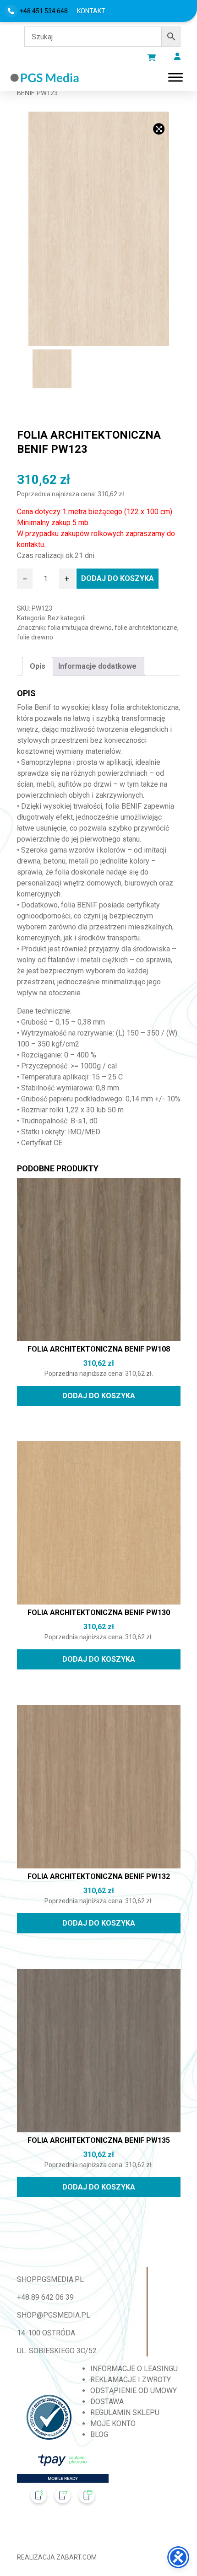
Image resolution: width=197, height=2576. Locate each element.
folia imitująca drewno (80, 628)
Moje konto (113, 2423)
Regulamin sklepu (125, 2412)
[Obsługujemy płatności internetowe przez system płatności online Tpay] (63, 2482)
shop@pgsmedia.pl (54, 2315)
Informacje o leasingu (134, 2369)
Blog (99, 2434)
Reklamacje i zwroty (131, 2380)
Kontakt (91, 11)
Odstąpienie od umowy (134, 2391)
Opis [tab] (38, 666)
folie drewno (35, 637)
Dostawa (107, 2402)
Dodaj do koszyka (118, 578)
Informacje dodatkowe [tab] (97, 666)
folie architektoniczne (146, 628)
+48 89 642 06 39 (45, 2297)
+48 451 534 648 (44, 11)
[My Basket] (152, 58)
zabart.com (77, 2557)
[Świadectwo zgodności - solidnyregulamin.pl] (49, 2417)
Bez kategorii (67, 618)
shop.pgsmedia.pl (50, 2279)
